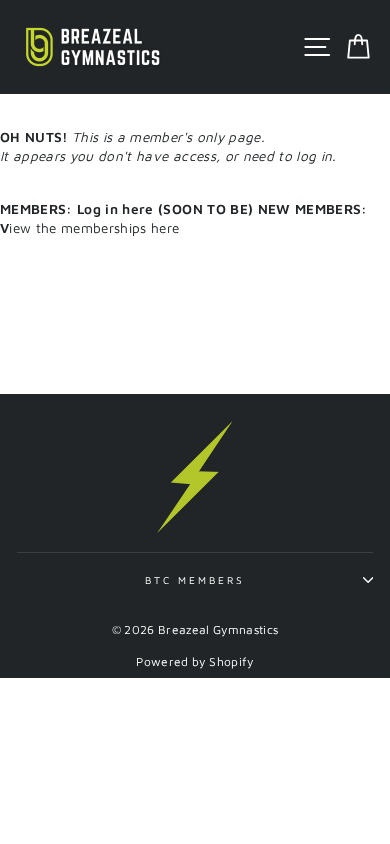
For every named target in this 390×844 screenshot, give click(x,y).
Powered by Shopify (194, 661)
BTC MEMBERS (195, 580)
